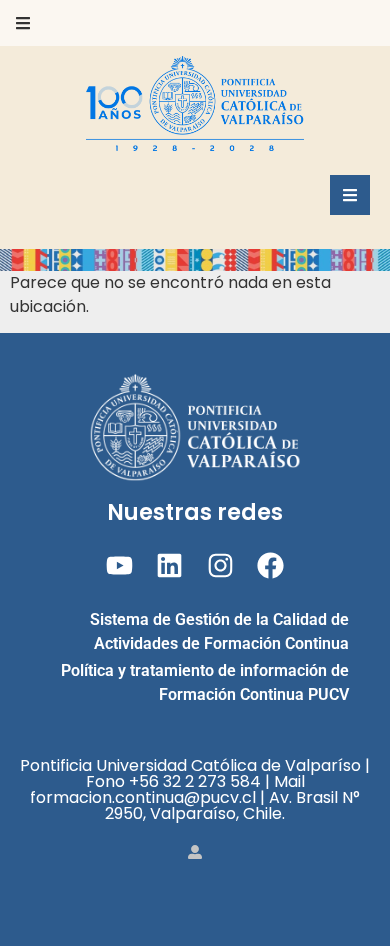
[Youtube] (119, 565)
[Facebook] (270, 565)
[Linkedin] (169, 565)
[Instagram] (220, 565)
